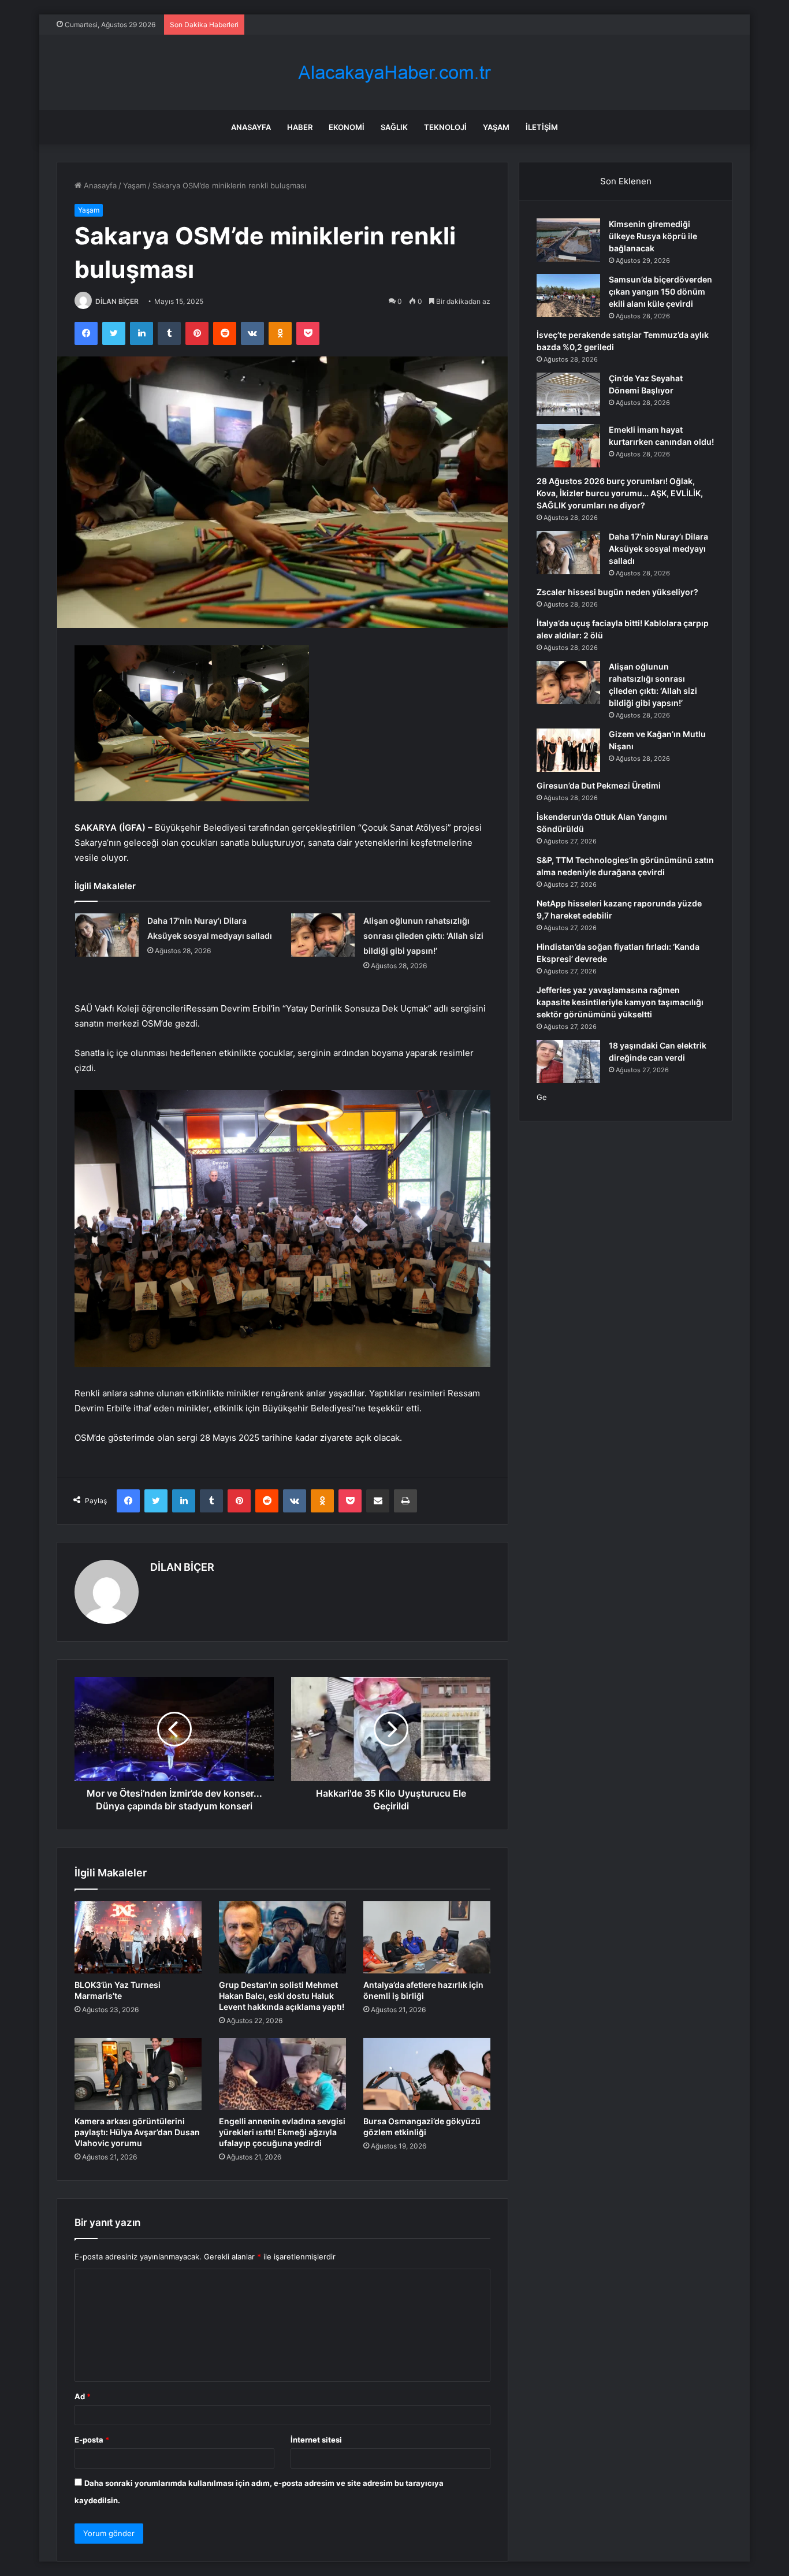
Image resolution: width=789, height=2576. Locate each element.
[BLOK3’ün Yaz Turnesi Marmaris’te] (138, 1937)
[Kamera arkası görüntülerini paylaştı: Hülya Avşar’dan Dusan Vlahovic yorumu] (138, 2074)
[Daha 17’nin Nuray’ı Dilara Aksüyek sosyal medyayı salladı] (107, 935)
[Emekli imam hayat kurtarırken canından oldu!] (568, 446)
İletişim (542, 127)
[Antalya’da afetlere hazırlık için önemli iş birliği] (427, 1937)
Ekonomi (347, 127)
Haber (300, 127)
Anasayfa (251, 127)
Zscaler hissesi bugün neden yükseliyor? (617, 592)
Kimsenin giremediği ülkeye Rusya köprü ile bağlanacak (653, 236)
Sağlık (394, 127)
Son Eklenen (626, 181)
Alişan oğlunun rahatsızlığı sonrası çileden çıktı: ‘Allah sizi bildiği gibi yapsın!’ (423, 936)
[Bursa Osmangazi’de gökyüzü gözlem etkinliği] (427, 2074)
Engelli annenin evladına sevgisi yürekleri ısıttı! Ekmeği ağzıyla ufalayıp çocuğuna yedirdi (282, 2132)
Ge (542, 1097)
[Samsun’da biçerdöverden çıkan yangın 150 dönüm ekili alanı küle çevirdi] (568, 295)
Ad (83, 2396)
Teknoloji (445, 127)
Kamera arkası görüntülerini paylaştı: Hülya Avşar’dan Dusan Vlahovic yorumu (137, 2132)
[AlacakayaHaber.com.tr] (394, 73)
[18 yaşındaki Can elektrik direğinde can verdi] (568, 1062)
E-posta (92, 2440)
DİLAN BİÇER (117, 301)
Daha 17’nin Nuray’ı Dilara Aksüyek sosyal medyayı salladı (658, 549)
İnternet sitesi (316, 2440)
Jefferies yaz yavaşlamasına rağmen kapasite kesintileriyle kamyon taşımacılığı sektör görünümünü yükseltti (620, 1002)
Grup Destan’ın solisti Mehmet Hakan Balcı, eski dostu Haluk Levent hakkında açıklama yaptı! (282, 1996)
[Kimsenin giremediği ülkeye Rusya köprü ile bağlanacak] (568, 240)
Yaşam (496, 127)
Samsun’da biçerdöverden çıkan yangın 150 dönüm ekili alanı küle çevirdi (660, 291)
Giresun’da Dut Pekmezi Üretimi (599, 785)
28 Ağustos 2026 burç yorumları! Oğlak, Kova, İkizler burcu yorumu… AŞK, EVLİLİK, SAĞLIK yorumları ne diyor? (620, 493)
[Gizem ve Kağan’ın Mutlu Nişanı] (568, 750)
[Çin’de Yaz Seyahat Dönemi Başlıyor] (568, 394)
